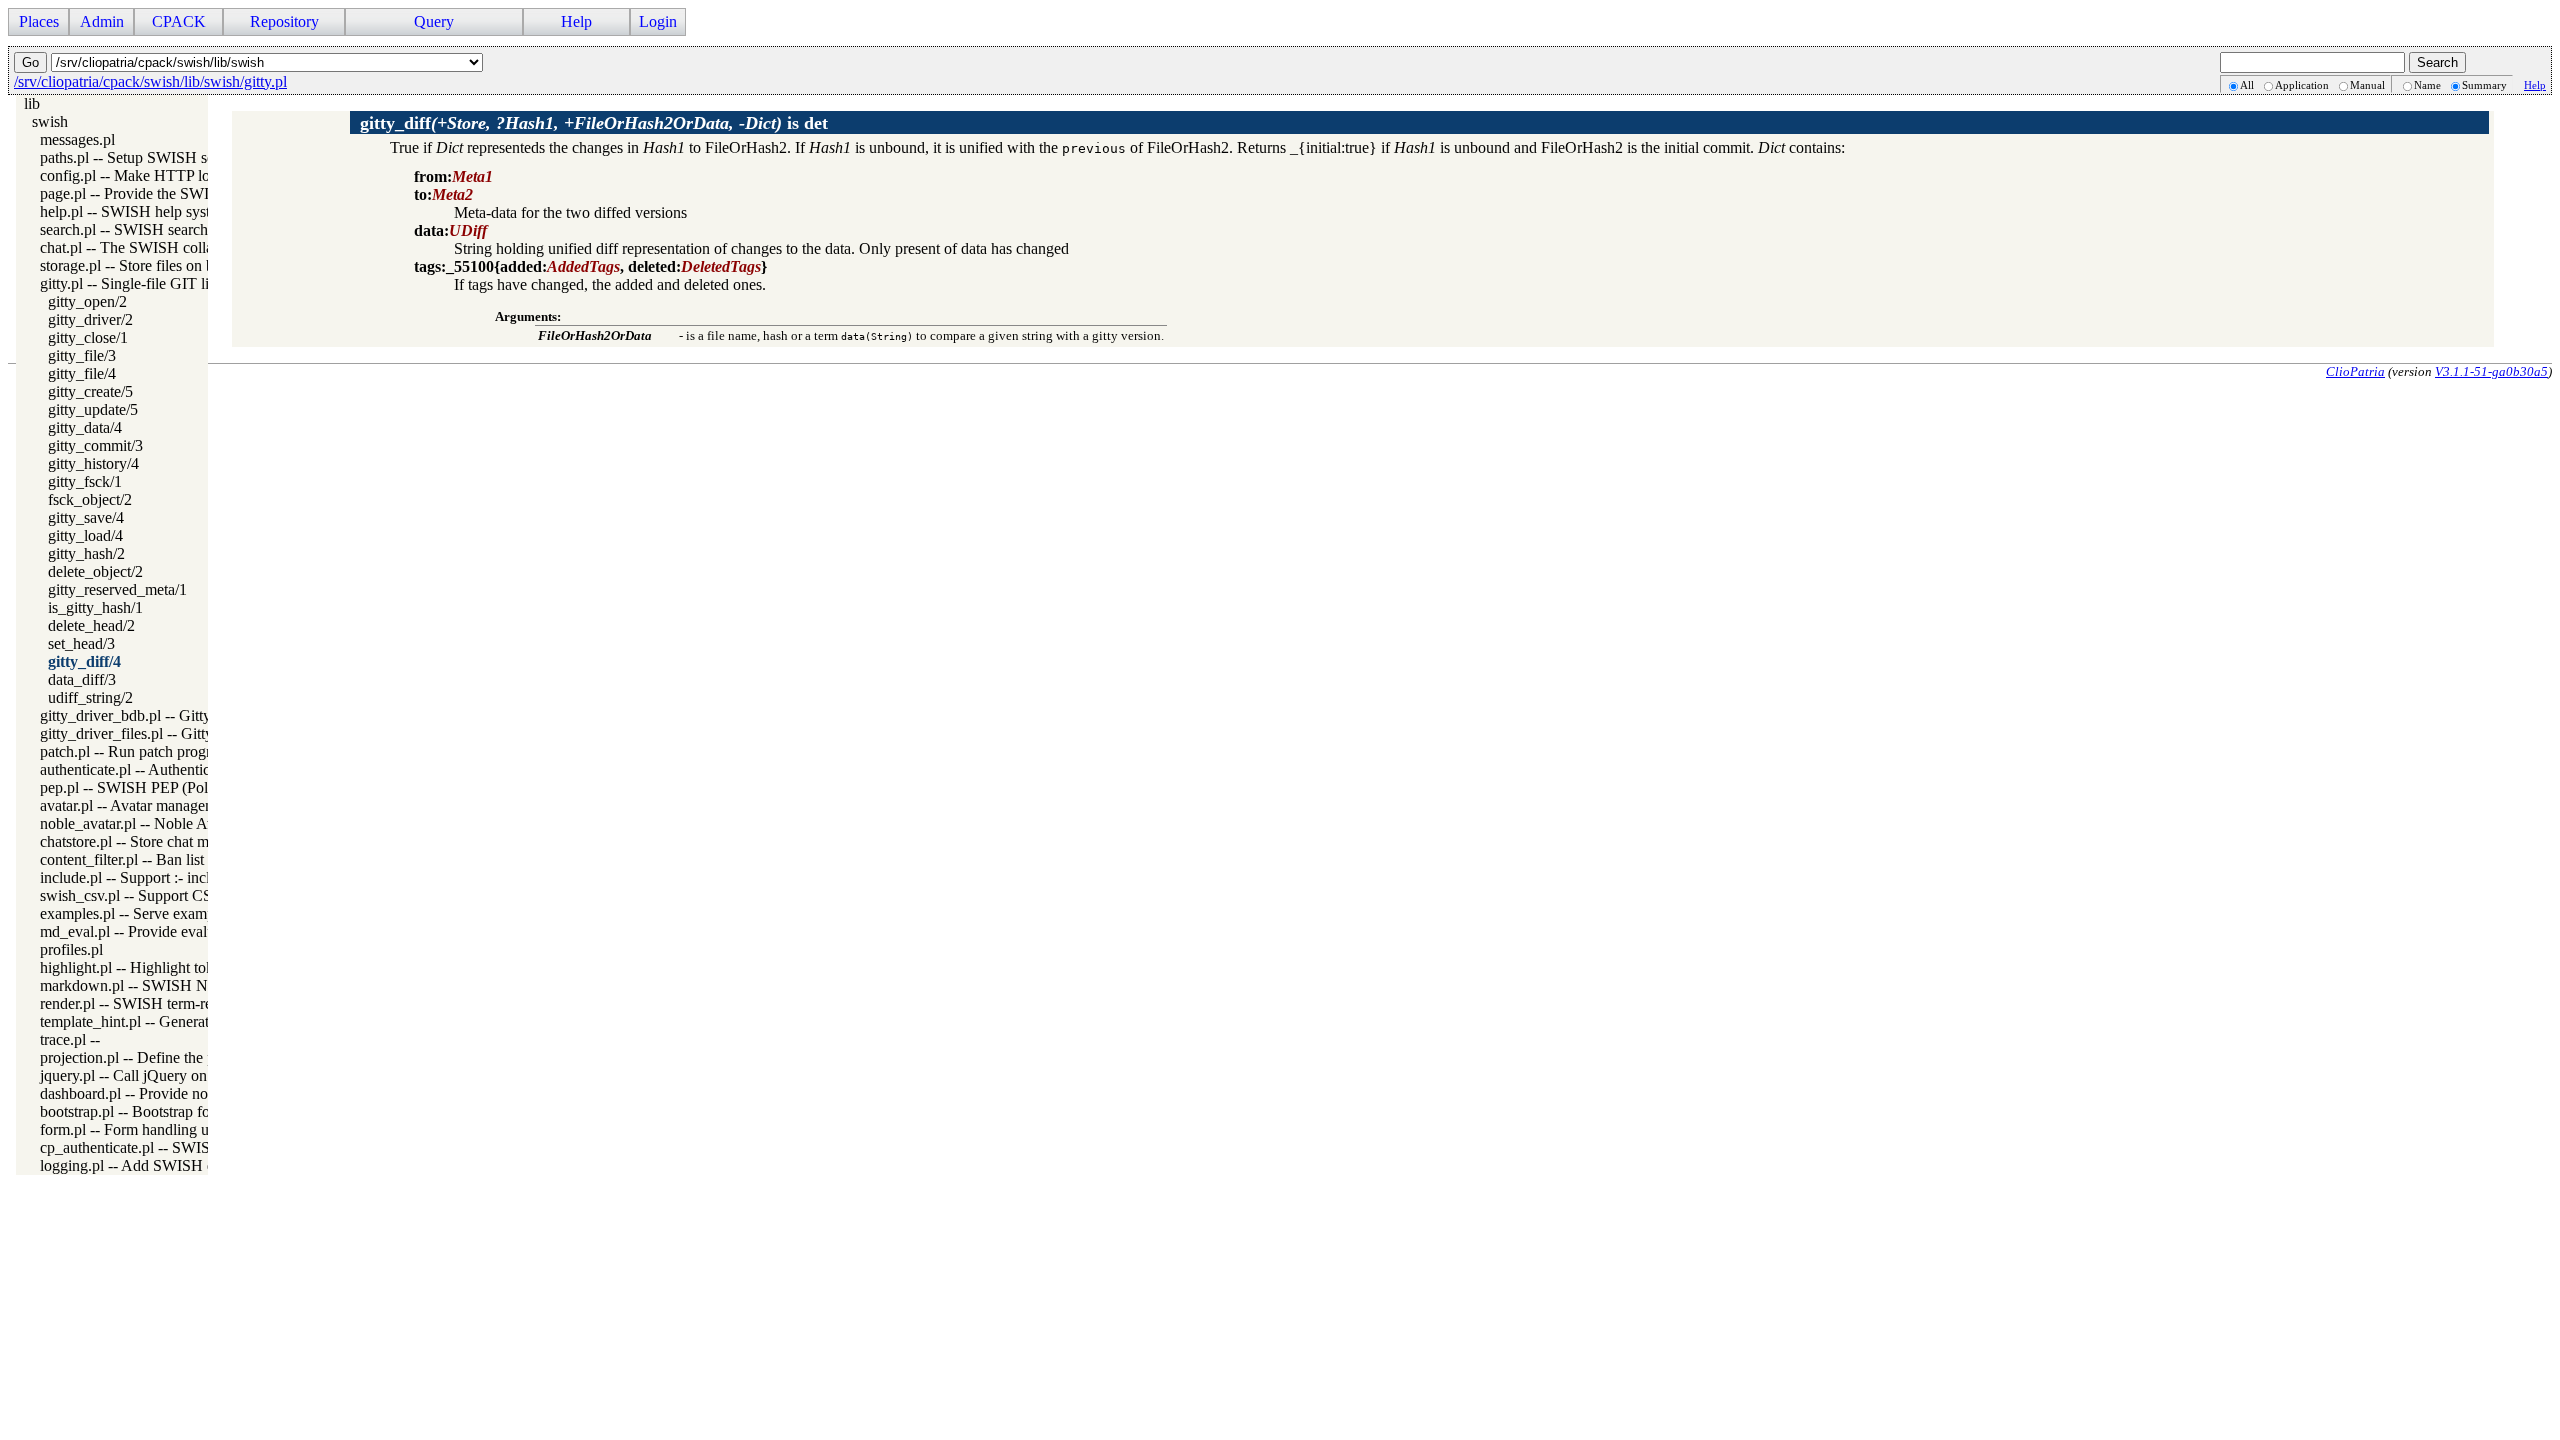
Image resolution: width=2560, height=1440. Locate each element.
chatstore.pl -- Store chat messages (148, 841)
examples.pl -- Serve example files (148, 913)
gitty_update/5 (93, 409)
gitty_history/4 (93, 463)
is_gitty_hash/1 (95, 607)
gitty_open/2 (87, 301)
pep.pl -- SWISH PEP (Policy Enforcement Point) (197, 787)
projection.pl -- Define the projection (155, 1057)
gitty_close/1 (88, 337)
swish (50, 121)
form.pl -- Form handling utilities (143, 1129)
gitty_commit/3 (95, 445)
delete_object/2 (95, 571)
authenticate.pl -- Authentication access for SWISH (200, 769)
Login (658, 21)
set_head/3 (81, 643)
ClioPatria (2355, 371)
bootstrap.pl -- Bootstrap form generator (165, 1111)
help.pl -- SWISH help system (134, 211)
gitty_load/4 (85, 535)
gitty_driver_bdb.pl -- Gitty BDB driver (165, 715)
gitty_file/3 (82, 355)
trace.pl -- (70, 1039)
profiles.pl (71, 949)
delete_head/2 (91, 625)
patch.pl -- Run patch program (135, 751)
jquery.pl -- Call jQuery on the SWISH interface (191, 1075)
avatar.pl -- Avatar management (138, 805)
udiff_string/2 (90, 697)
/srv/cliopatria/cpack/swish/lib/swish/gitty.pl (150, 81)
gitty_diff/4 (84, 661)
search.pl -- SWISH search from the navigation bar (199, 229)
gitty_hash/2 (86, 553)
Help (2535, 85)
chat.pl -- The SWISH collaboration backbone (185, 247)
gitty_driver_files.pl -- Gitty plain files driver (179, 733)
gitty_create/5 (90, 391)
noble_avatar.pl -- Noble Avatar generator (170, 823)
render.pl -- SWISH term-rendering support (175, 1003)
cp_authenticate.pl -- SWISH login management (191, 1147)
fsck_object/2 (90, 499)
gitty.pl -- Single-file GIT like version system (180, 283)
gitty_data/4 (85, 427)
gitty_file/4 (82, 373)
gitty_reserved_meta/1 (117, 589)
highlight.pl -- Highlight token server (155, 967)
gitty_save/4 (86, 517)
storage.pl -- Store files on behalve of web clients (193, 265)
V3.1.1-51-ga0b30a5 (2491, 371)
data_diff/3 (82, 679)
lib (32, 103)
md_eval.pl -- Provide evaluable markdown (176, 931)
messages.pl (77, 139)
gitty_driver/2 (90, 319)
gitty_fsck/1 (85, 481)
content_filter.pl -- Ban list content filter (163, 859)
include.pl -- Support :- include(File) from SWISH (197, 877)
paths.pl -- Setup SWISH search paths (159, 157)
